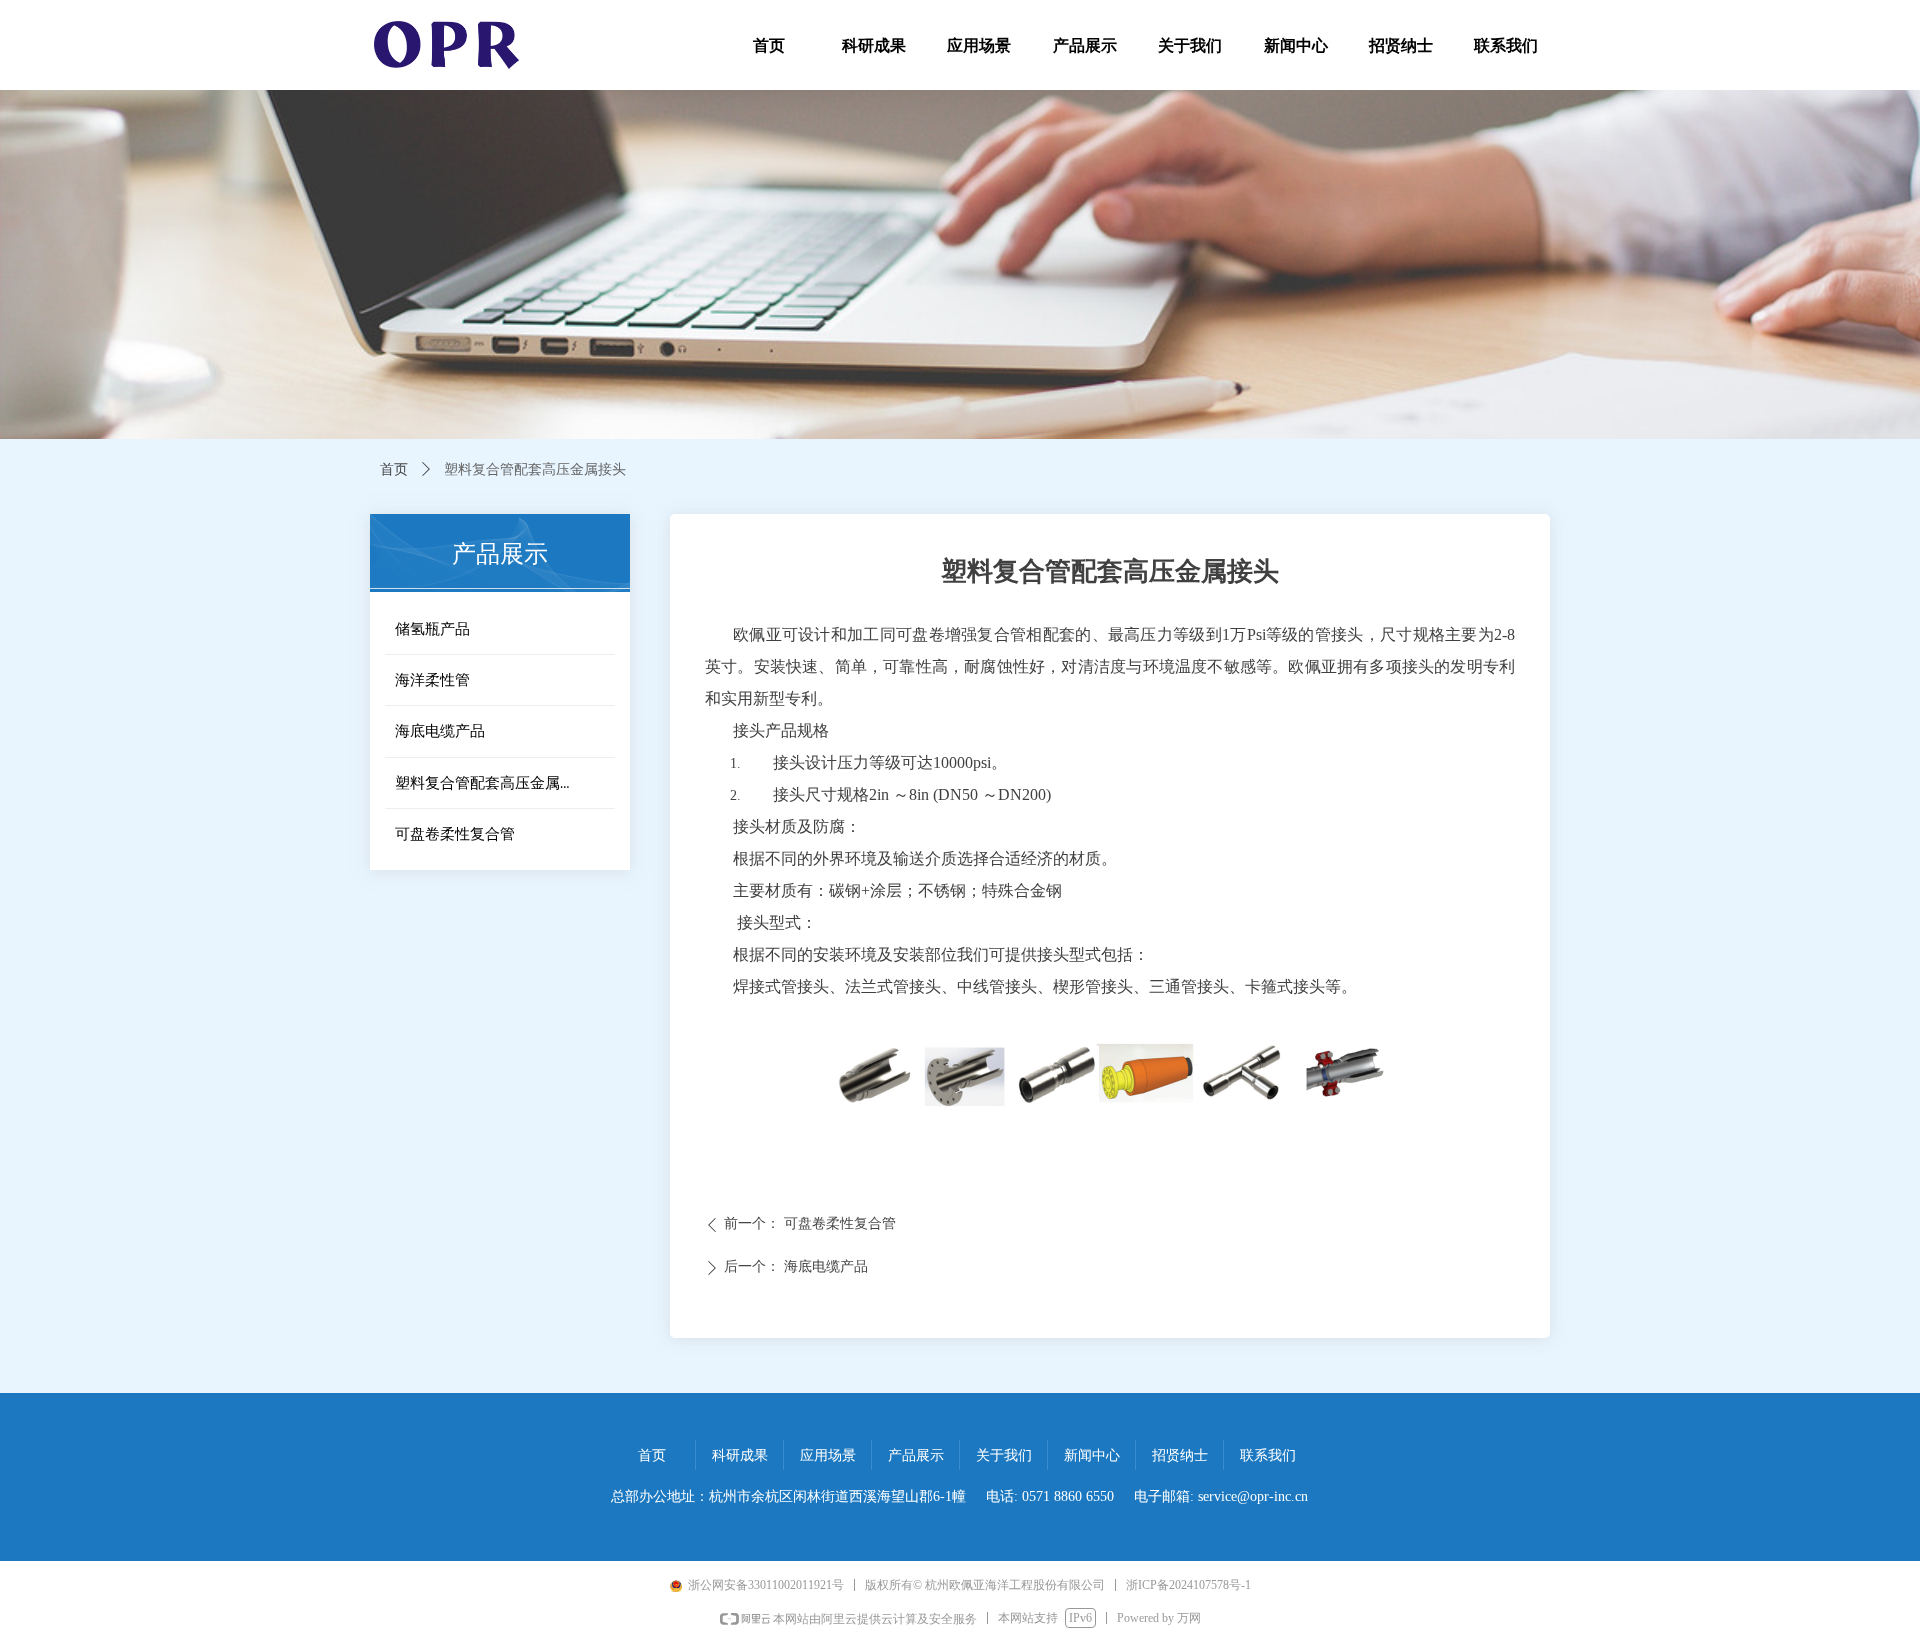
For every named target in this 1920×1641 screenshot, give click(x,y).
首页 (394, 469)
